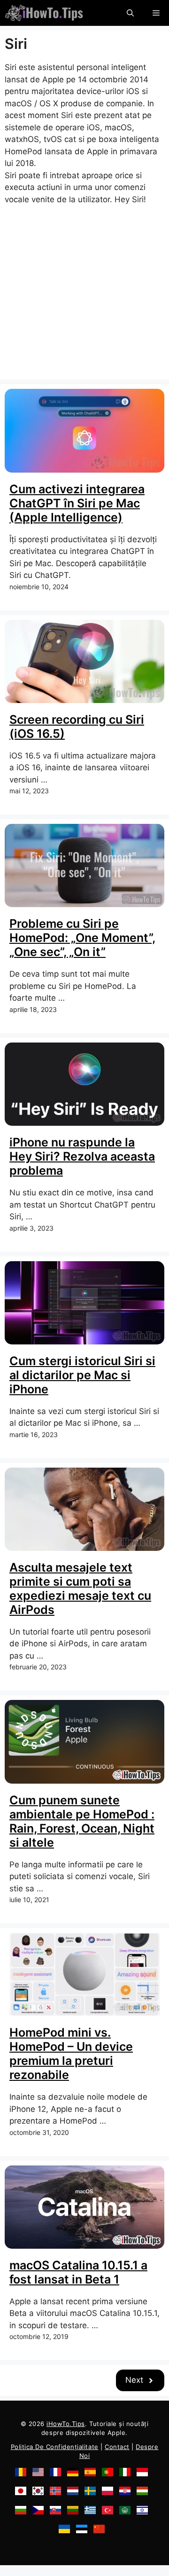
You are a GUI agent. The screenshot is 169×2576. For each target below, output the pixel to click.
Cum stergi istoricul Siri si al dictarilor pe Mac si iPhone (82, 1375)
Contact (117, 2447)
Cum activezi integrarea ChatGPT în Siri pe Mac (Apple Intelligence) (77, 503)
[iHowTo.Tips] (44, 13)
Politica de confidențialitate (55, 2447)
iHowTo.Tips (66, 2424)
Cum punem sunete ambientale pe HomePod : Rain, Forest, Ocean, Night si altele (82, 1821)
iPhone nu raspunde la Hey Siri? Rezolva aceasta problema (82, 1156)
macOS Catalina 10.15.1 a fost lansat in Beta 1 (78, 2272)
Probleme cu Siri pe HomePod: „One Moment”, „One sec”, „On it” (82, 938)
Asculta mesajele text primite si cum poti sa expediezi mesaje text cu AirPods (80, 1588)
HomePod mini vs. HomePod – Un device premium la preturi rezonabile (71, 2054)
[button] (130, 13)
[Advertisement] (84, 290)
